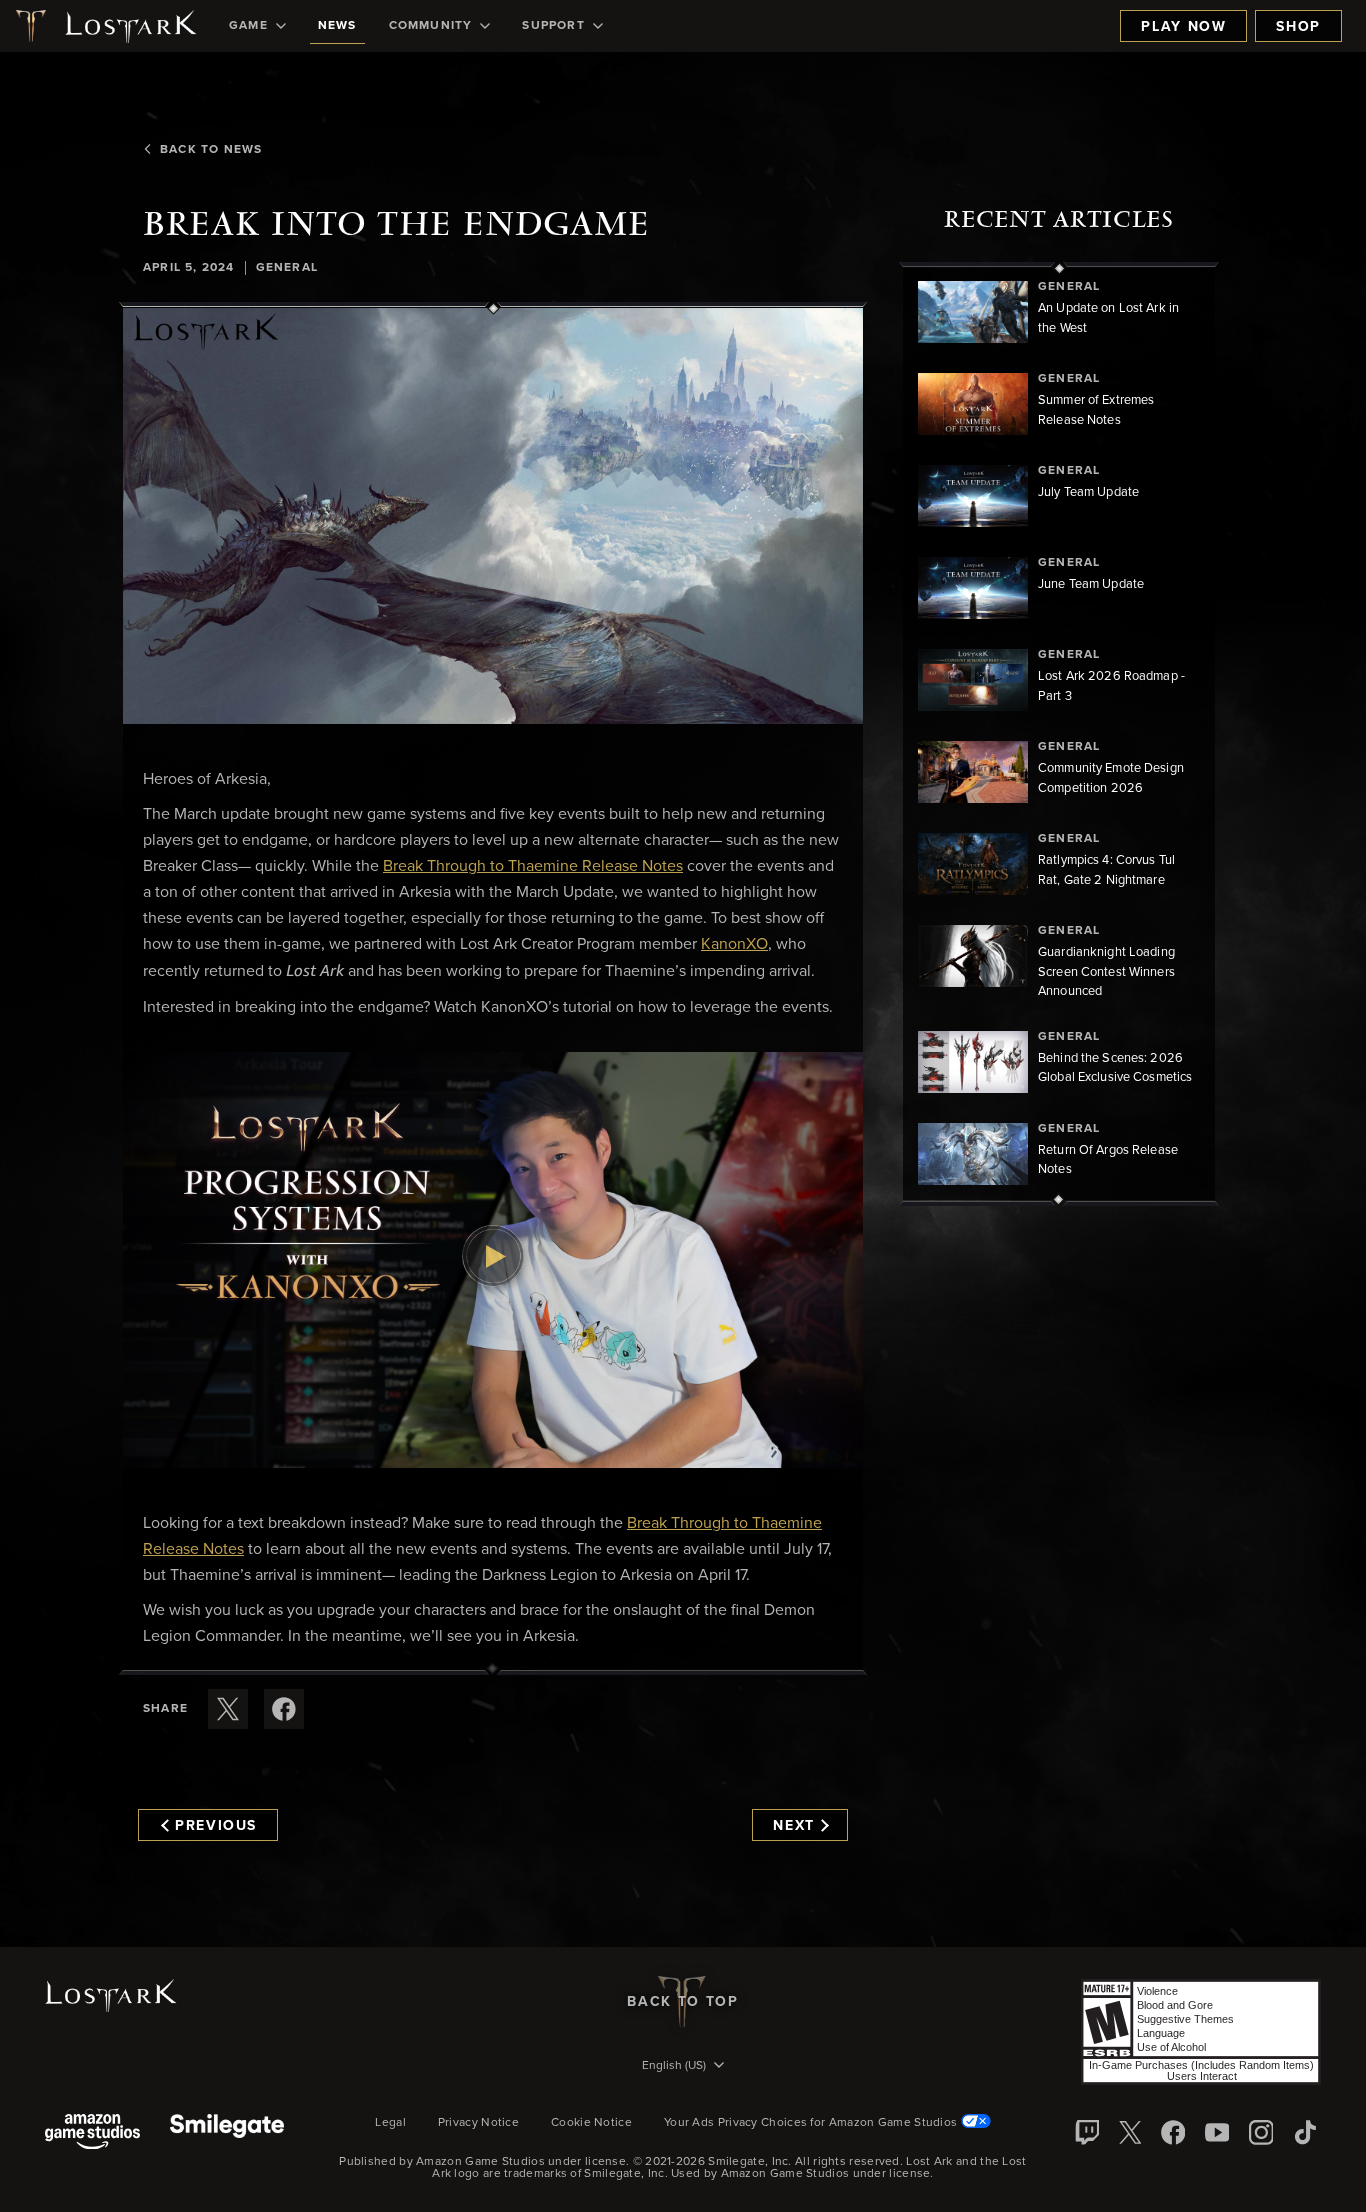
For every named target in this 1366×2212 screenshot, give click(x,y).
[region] (1059, 734)
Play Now (1183, 27)
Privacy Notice (478, 2123)
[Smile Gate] (227, 2133)
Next (794, 1826)
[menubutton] (683, 2067)
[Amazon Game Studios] (92, 2133)
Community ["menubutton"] (431, 26)
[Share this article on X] (228, 1709)
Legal (390, 2123)
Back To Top (682, 2002)
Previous (216, 1826)
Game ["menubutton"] (248, 26)
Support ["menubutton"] (553, 26)
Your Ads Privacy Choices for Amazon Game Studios (812, 2123)
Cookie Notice (591, 2123)
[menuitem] (257, 26)
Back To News (211, 150)
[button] (493, 516)
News (337, 26)
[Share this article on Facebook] (284, 1709)
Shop (1298, 27)
